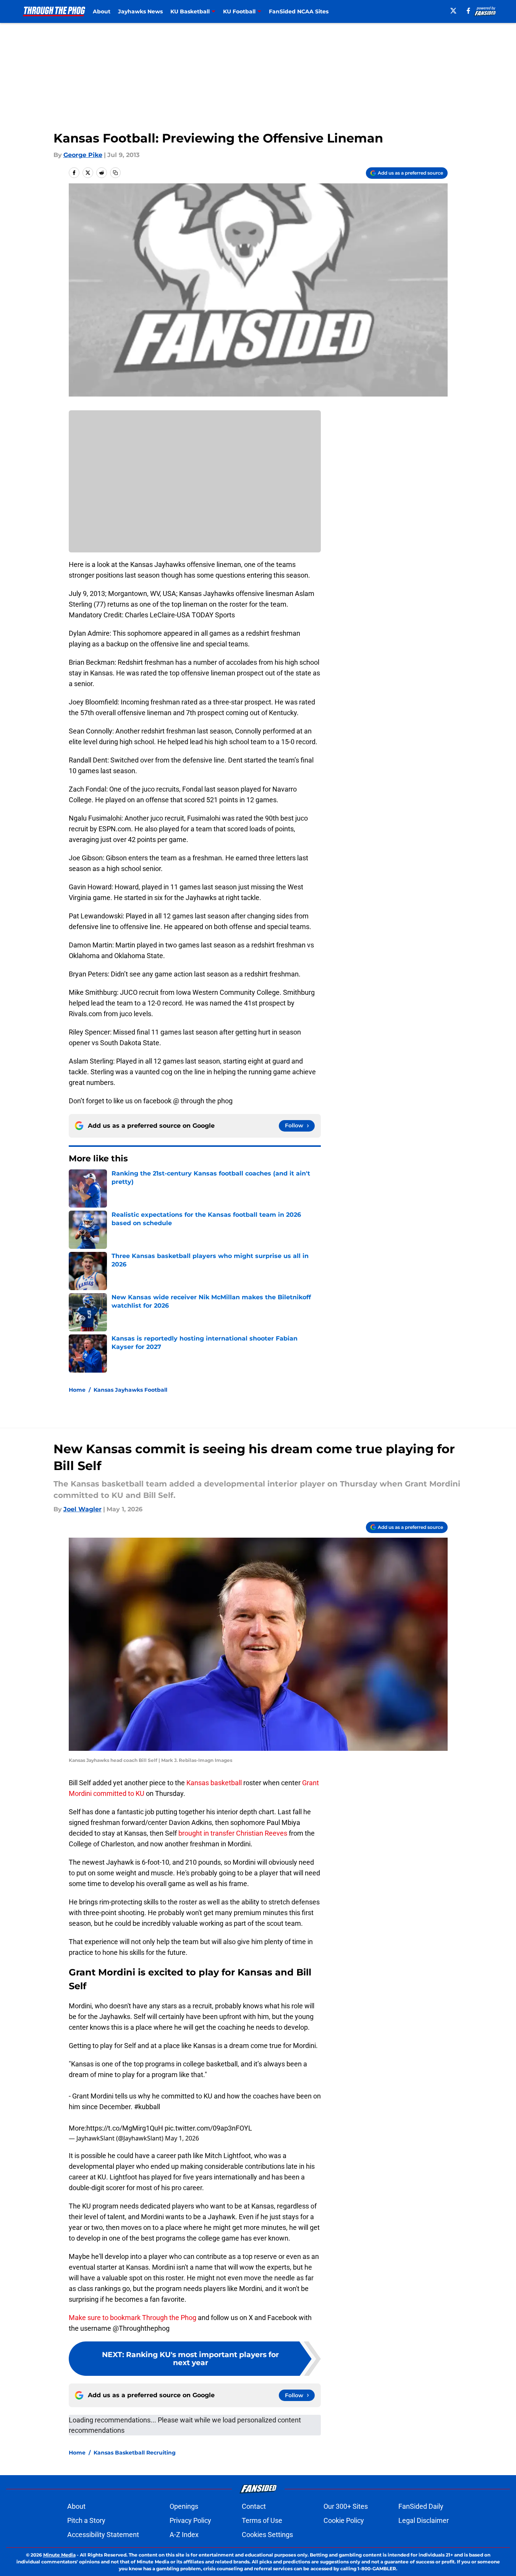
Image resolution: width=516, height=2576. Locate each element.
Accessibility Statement (103, 2535)
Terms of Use (262, 2520)
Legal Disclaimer (424, 2520)
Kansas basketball (215, 1783)
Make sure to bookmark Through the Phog (133, 2318)
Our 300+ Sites (346, 2506)
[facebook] (468, 11)
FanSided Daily (421, 2506)
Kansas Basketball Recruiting (135, 2453)
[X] (453, 11)
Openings (184, 2506)
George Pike (83, 155)
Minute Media (59, 2555)
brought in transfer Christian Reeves (233, 1833)
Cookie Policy (344, 2520)
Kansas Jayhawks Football (130, 1390)
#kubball (147, 2107)
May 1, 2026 (182, 2138)
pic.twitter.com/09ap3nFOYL (208, 2128)
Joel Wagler (82, 1509)
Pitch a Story (86, 2520)
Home (77, 1390)
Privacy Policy (190, 2520)
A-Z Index (184, 2535)
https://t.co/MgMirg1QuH (125, 2128)
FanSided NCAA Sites (299, 11)
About (102, 11)
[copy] (115, 173)
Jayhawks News (140, 11)
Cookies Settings (267, 2535)
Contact (254, 2506)
